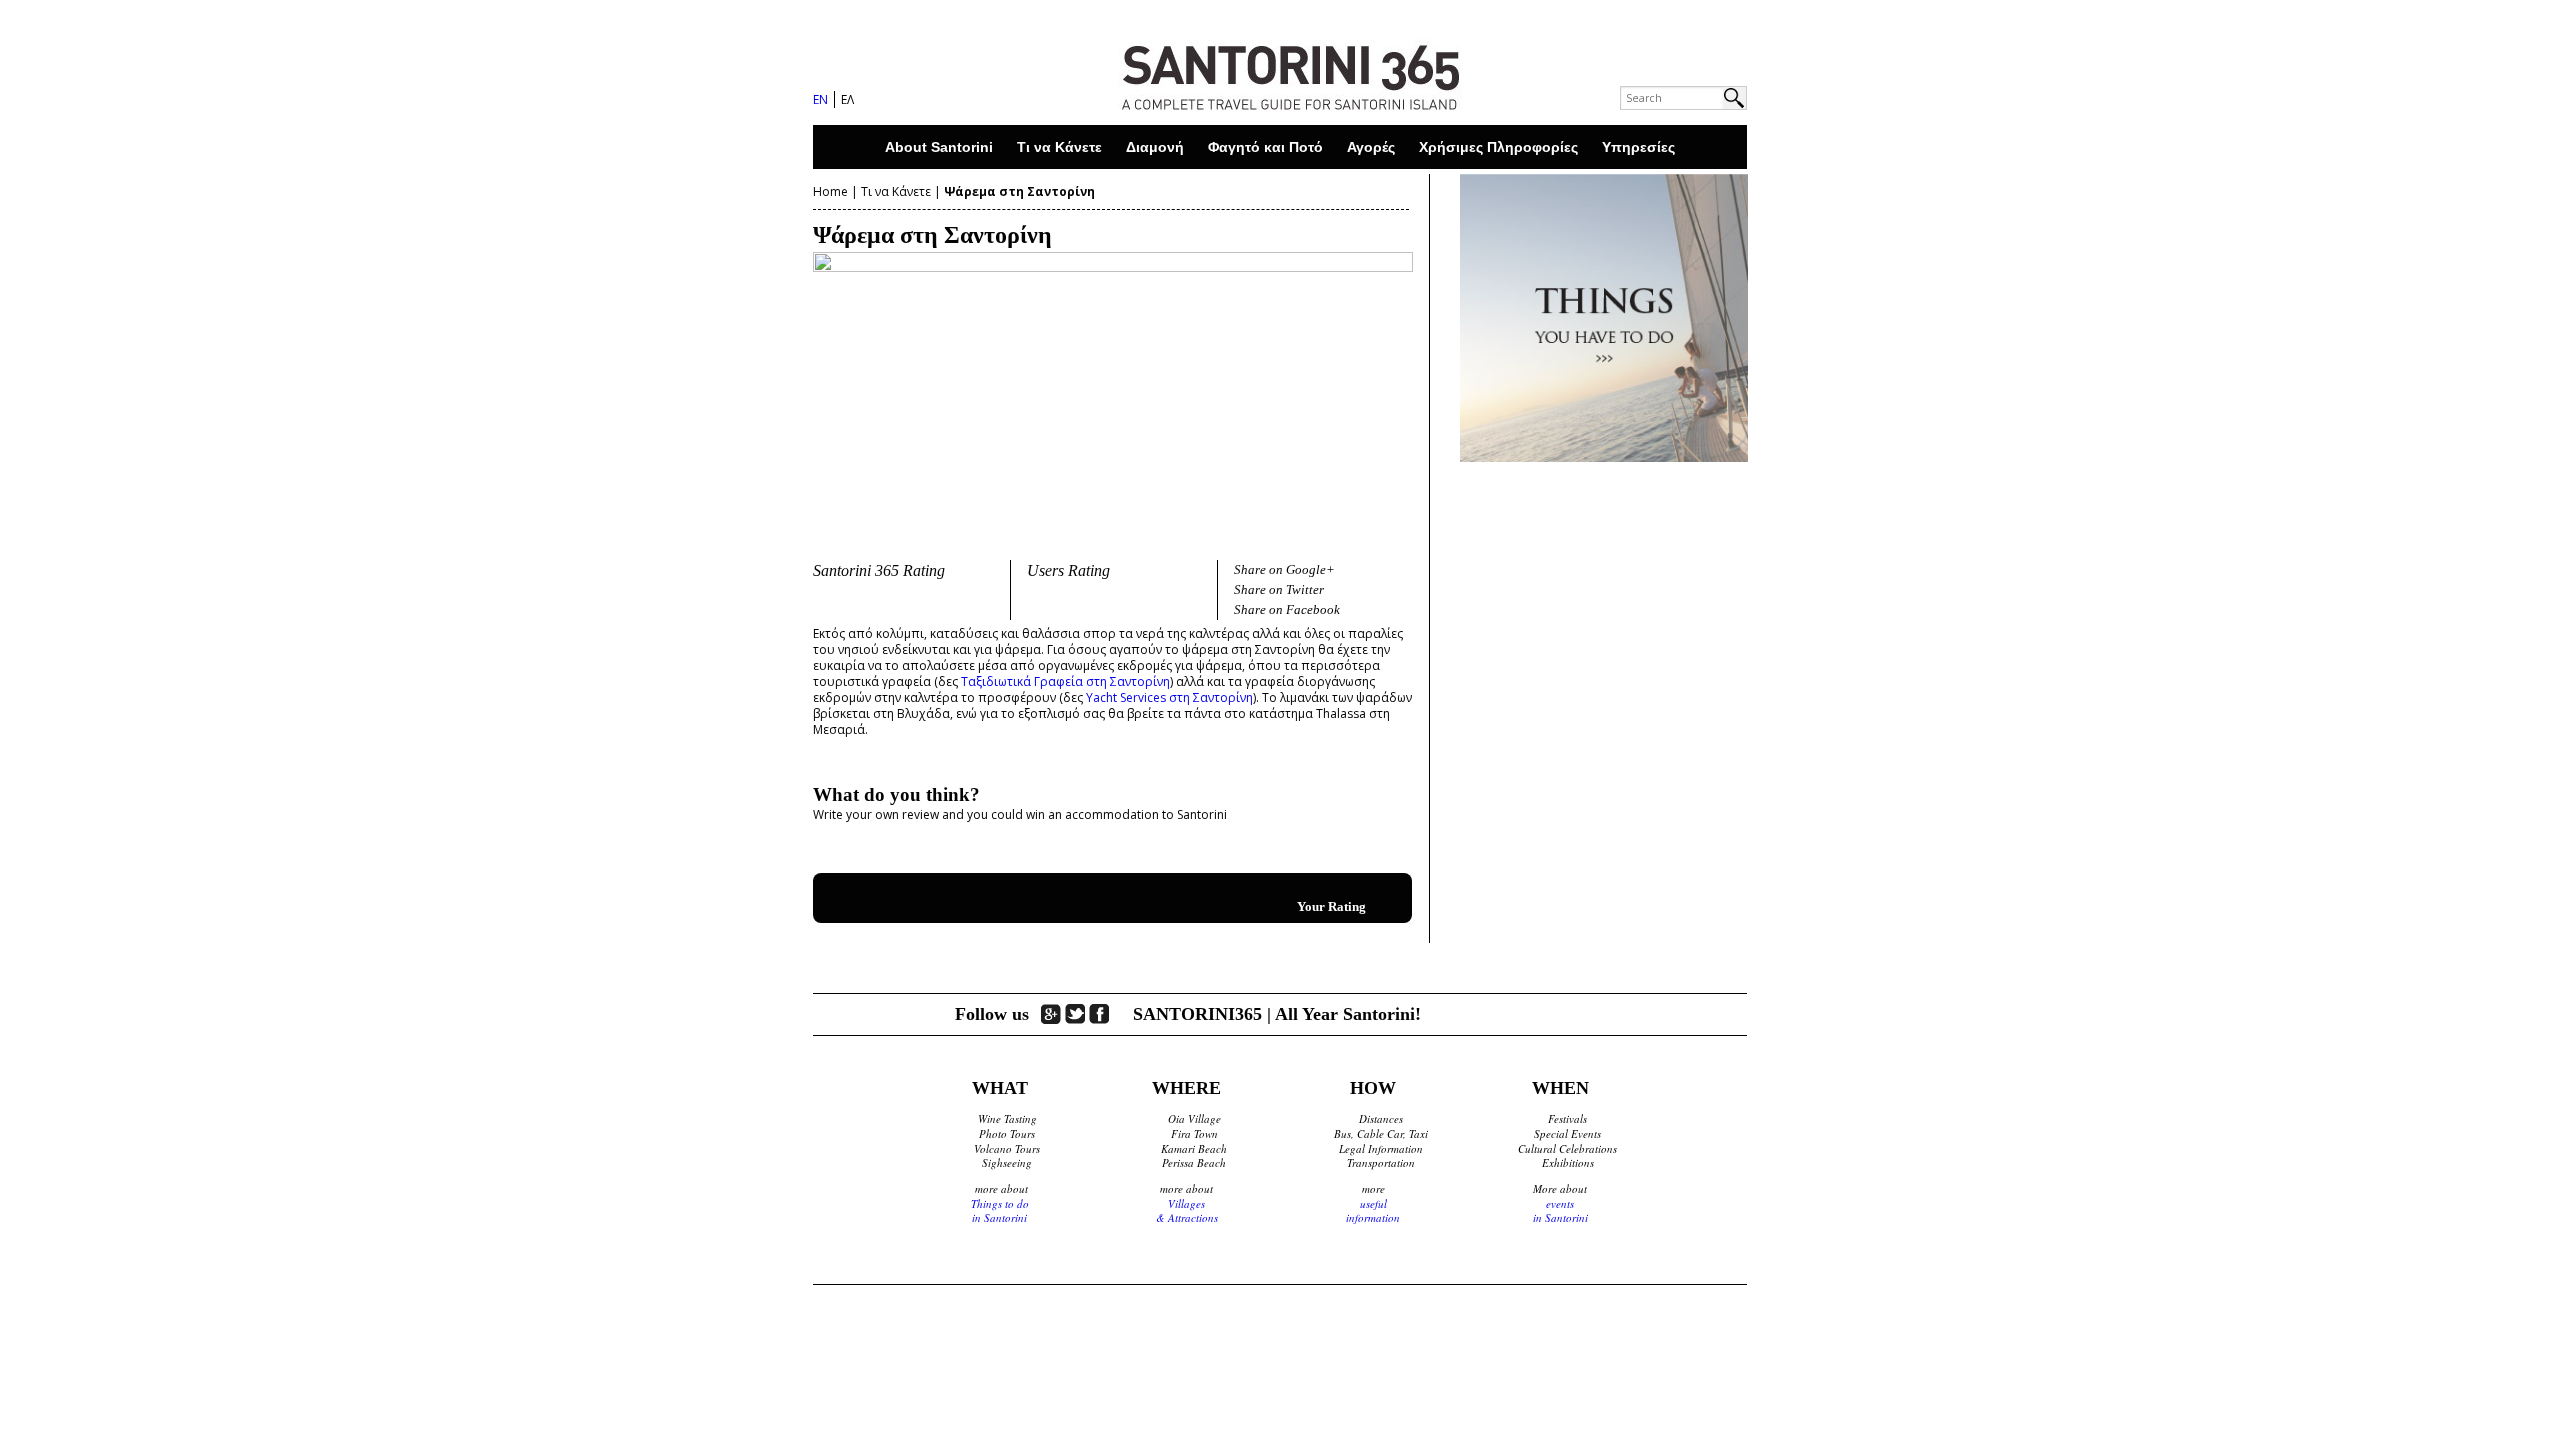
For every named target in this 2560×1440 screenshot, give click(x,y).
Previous (777, 392)
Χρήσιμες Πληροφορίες (1498, 147)
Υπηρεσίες (1638, 147)
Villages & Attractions (1187, 1211)
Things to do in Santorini (1000, 1211)
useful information (1373, 1211)
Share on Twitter (1279, 589)
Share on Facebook (1287, 609)
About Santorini (939, 147)
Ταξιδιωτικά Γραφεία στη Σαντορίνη (1065, 681)
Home (830, 191)
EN (820, 99)
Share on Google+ (1284, 569)
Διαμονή (1155, 147)
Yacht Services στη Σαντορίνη (1169, 697)
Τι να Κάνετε (1059, 147)
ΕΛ (847, 99)
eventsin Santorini (1560, 1211)
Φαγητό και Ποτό (1265, 147)
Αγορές (1371, 147)
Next (1448, 392)
